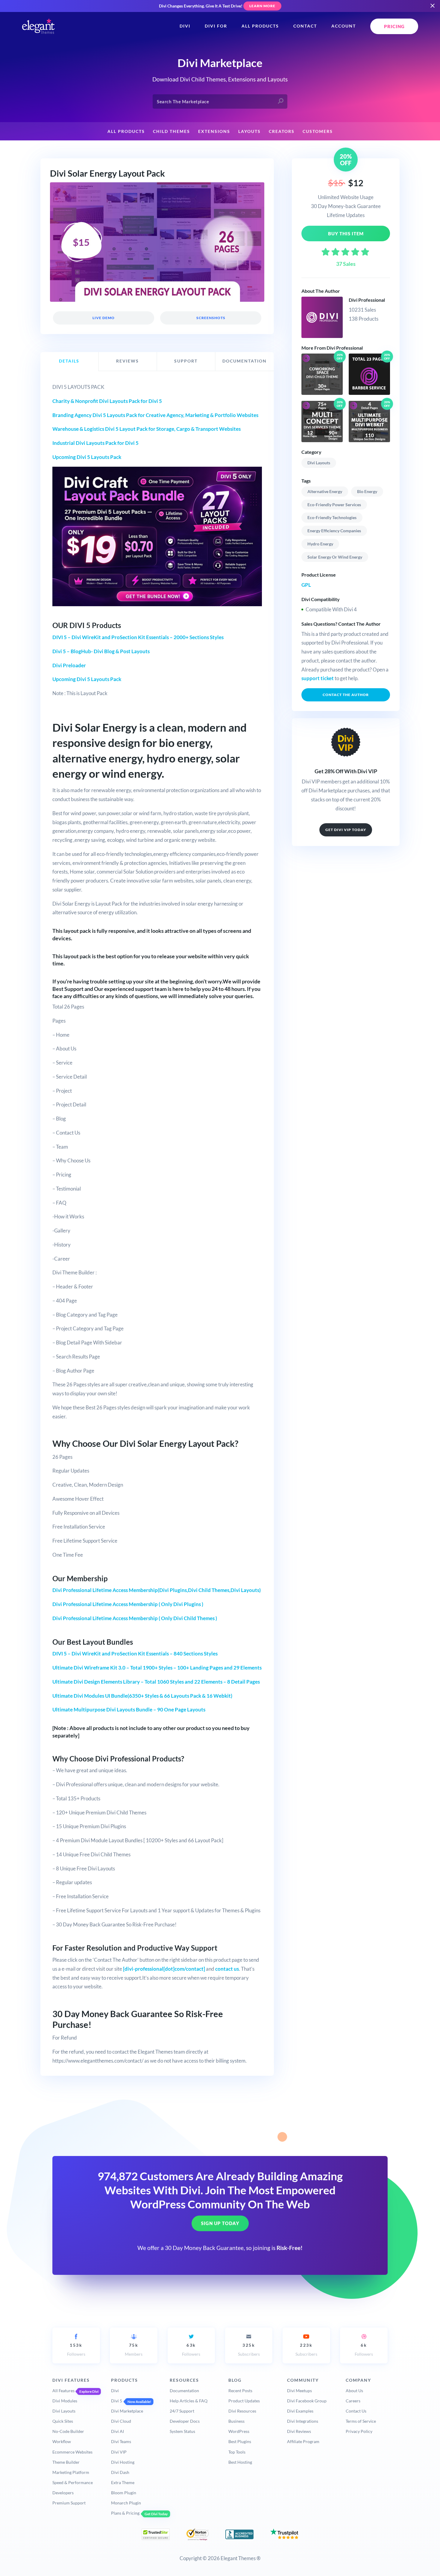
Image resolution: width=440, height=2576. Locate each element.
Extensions (214, 131)
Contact (305, 26)
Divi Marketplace (127, 2411)
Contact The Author (346, 695)
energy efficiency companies (334, 531)
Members (134, 2350)
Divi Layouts (319, 463)
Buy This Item (346, 234)
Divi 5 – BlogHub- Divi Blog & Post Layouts (101, 651)
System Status (182, 2431)
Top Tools (237, 2452)
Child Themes (172, 131)
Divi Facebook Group (307, 2401)
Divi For (216, 26)
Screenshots (211, 318)
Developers (63, 2493)
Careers (353, 2401)
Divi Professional (367, 300)
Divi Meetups (299, 2391)
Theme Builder (66, 2462)
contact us (227, 1969)
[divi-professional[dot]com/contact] (164, 1969)
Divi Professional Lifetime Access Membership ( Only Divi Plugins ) (128, 1604)
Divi (185, 26)
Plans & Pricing (125, 2513)
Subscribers (249, 2350)
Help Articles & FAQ (189, 2401)
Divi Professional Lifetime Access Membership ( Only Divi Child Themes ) (135, 1618)
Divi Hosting (123, 2462)
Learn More (262, 6)
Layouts (249, 131)
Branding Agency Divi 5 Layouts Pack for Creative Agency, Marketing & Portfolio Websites (155, 415)
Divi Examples (300, 2411)
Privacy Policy (359, 2431)
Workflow (62, 2441)
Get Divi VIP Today (346, 830)
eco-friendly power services (334, 505)
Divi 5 (117, 2401)
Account (344, 26)
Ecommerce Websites (72, 2452)
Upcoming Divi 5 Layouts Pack (87, 457)
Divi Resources (242, 2411)
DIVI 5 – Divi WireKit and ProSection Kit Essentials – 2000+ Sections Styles (138, 637)
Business (236, 2421)
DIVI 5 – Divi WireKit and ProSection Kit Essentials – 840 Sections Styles (135, 1654)
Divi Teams (121, 2441)
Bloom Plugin (124, 2493)
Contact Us (356, 2411)
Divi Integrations (303, 2421)
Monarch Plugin (126, 2503)
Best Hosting (240, 2462)
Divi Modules (65, 2401)
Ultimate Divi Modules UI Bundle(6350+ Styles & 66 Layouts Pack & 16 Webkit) (142, 1696)
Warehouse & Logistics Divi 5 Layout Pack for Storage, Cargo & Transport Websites (147, 429)
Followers (76, 2350)
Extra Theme (123, 2482)
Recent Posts (240, 2391)
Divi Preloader (69, 665)
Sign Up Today (220, 2223)
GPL (306, 585)
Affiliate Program (303, 2441)
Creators (282, 131)
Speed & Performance (73, 2482)
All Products (260, 26)
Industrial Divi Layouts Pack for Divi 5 (95, 443)
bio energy (367, 491)
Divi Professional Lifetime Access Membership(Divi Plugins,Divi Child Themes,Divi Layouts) (157, 1590)
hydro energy (320, 544)
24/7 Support (182, 2411)
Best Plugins (240, 2441)
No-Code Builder (68, 2431)
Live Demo (104, 318)
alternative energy (325, 491)
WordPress (239, 2431)
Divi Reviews (299, 2431)
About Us (354, 2391)
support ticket (318, 678)
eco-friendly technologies (332, 517)
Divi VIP (119, 2452)
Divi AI (117, 2431)
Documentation (184, 2391)
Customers (318, 131)
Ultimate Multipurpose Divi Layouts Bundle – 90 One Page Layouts (129, 1710)
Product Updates (244, 2401)
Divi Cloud (121, 2421)
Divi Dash (120, 2472)
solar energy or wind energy (335, 557)
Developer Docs (185, 2421)
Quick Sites (63, 2421)
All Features (63, 2391)
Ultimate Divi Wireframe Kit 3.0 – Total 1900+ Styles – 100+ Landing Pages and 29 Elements (157, 1668)
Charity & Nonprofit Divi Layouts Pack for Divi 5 (107, 401)
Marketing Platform (71, 2472)
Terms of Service (361, 2421)
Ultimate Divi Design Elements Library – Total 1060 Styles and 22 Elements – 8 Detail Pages (156, 1682)
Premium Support (69, 2503)
